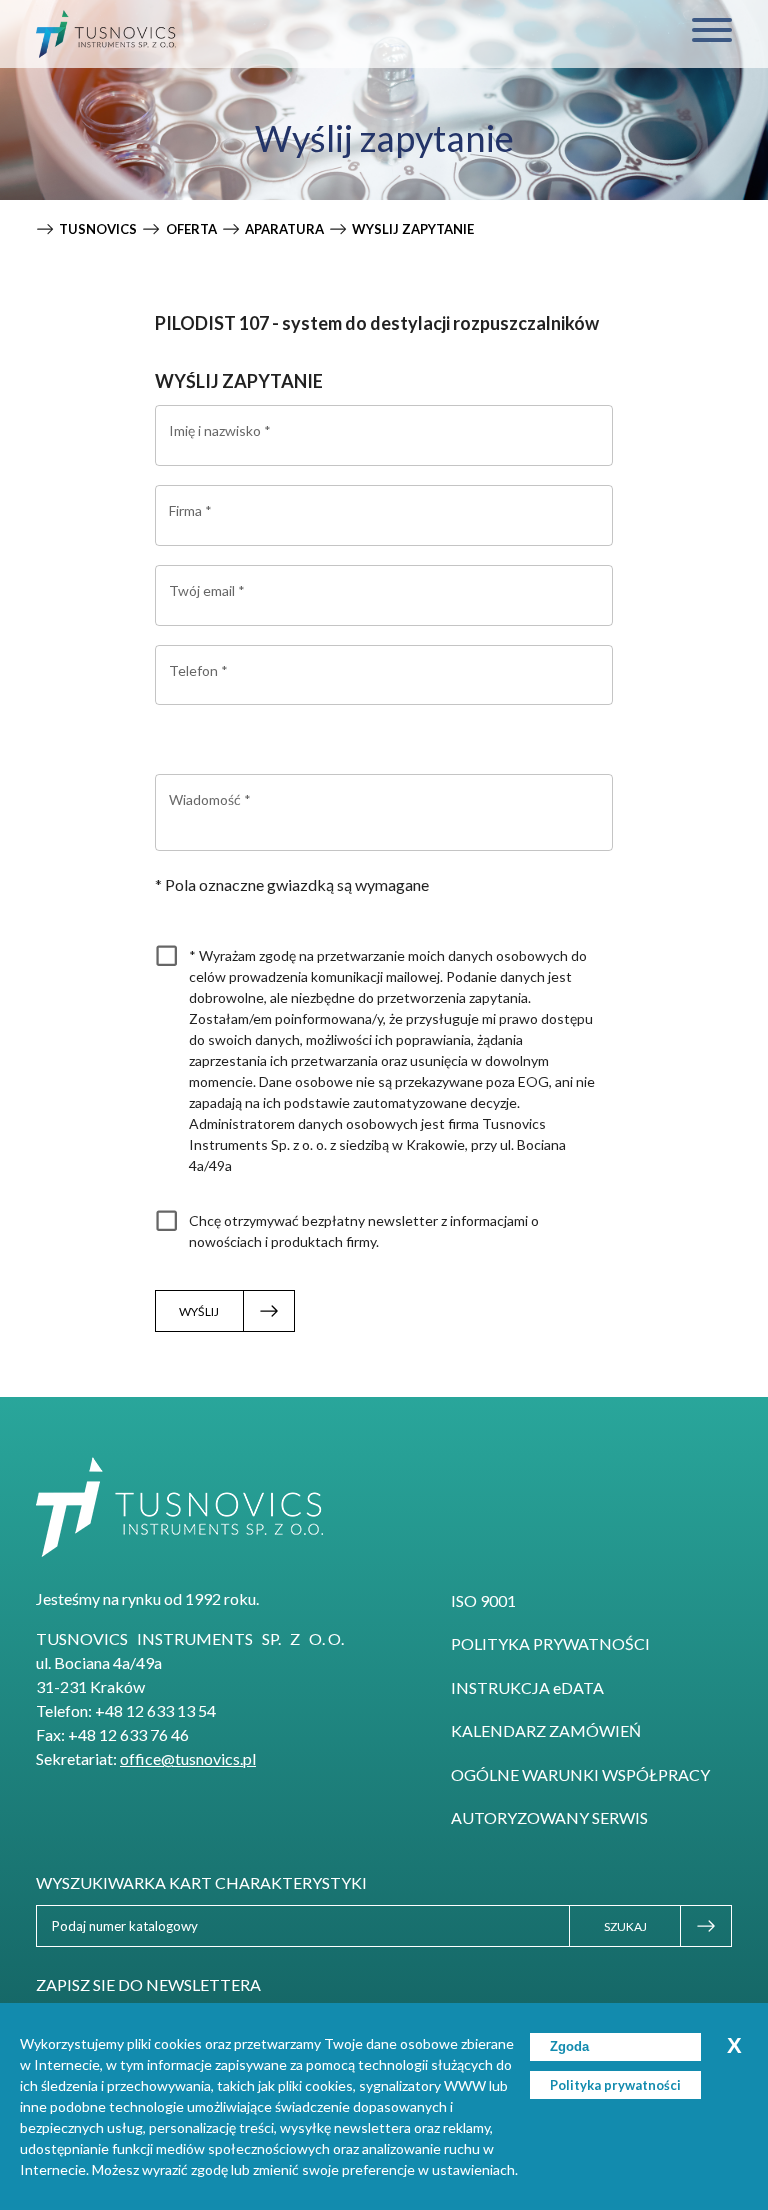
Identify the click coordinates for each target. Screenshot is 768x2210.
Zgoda (569, 2046)
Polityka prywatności (550, 1643)
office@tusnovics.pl (188, 1758)
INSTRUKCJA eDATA (527, 1687)
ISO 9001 (483, 1600)
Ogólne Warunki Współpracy (580, 1774)
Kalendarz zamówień (546, 1730)
